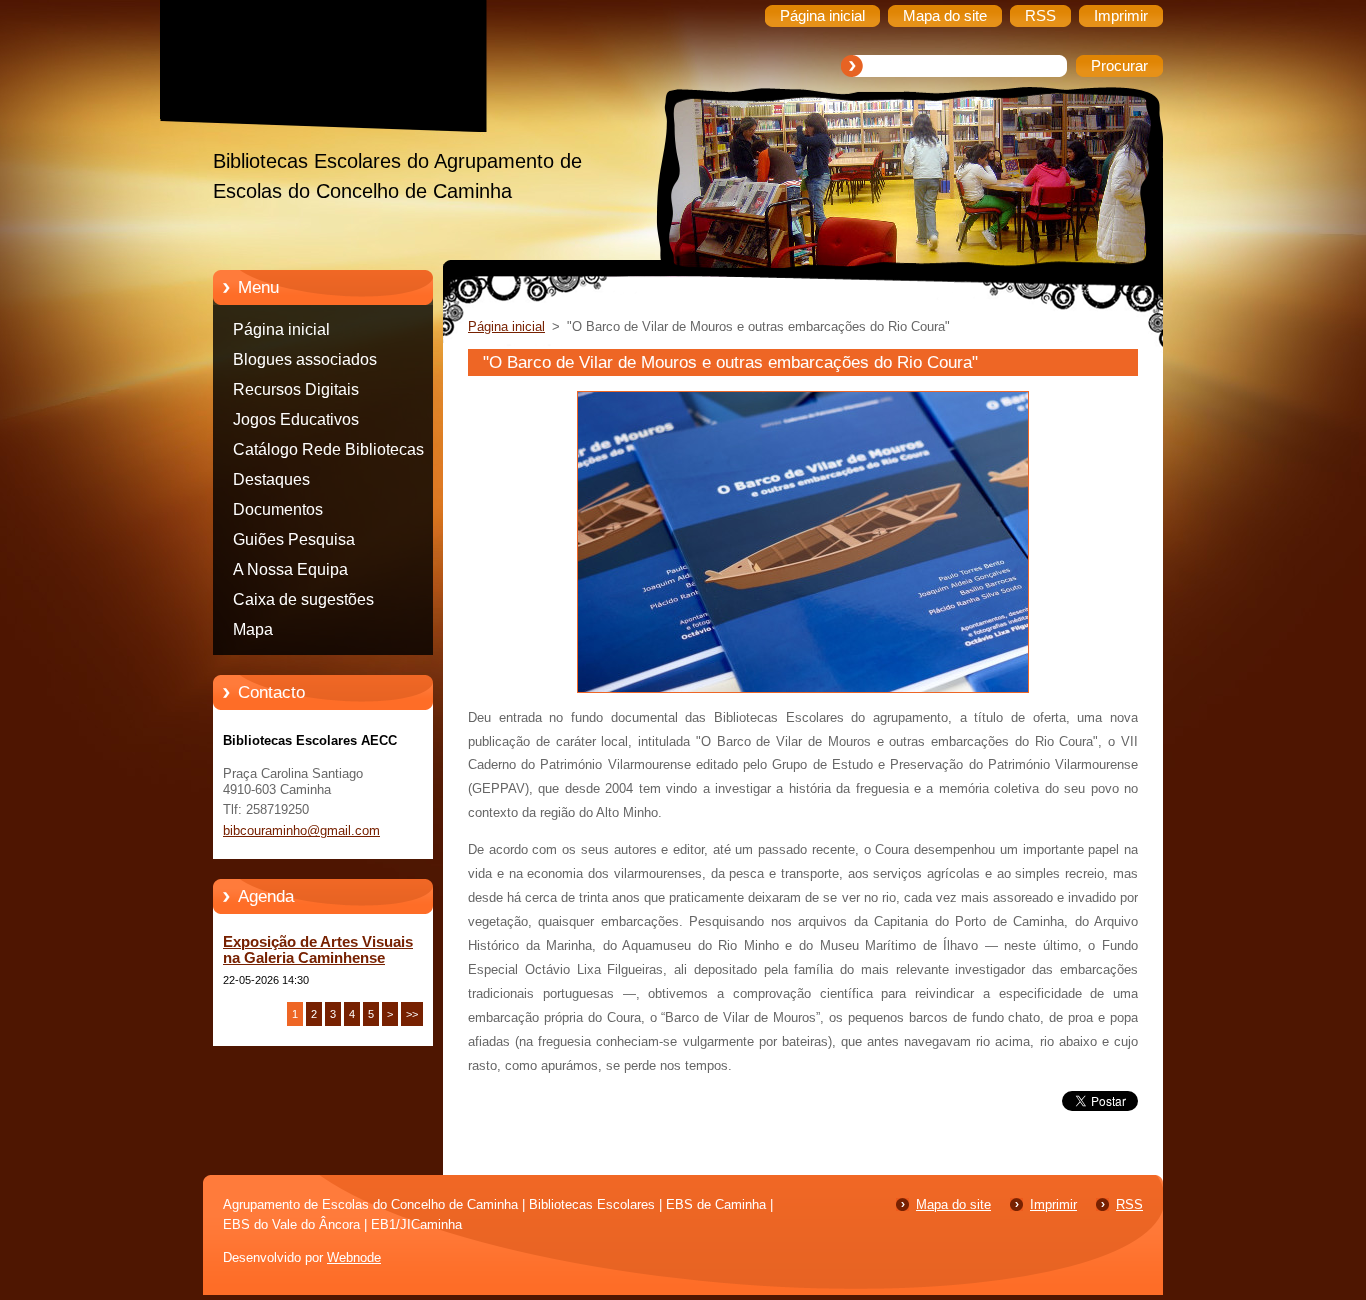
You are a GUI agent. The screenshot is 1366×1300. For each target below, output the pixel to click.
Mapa (253, 629)
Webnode (354, 1257)
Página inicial (281, 329)
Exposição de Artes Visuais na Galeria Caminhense (318, 950)
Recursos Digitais (296, 389)
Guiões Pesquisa (294, 539)
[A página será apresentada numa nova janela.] (803, 693)
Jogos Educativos (296, 419)
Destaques (271, 479)
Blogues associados (305, 359)
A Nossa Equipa (290, 569)
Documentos (278, 509)
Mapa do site (953, 1204)
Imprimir (1053, 1204)
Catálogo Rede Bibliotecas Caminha (328, 453)
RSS (1129, 1204)
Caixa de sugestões (303, 599)
